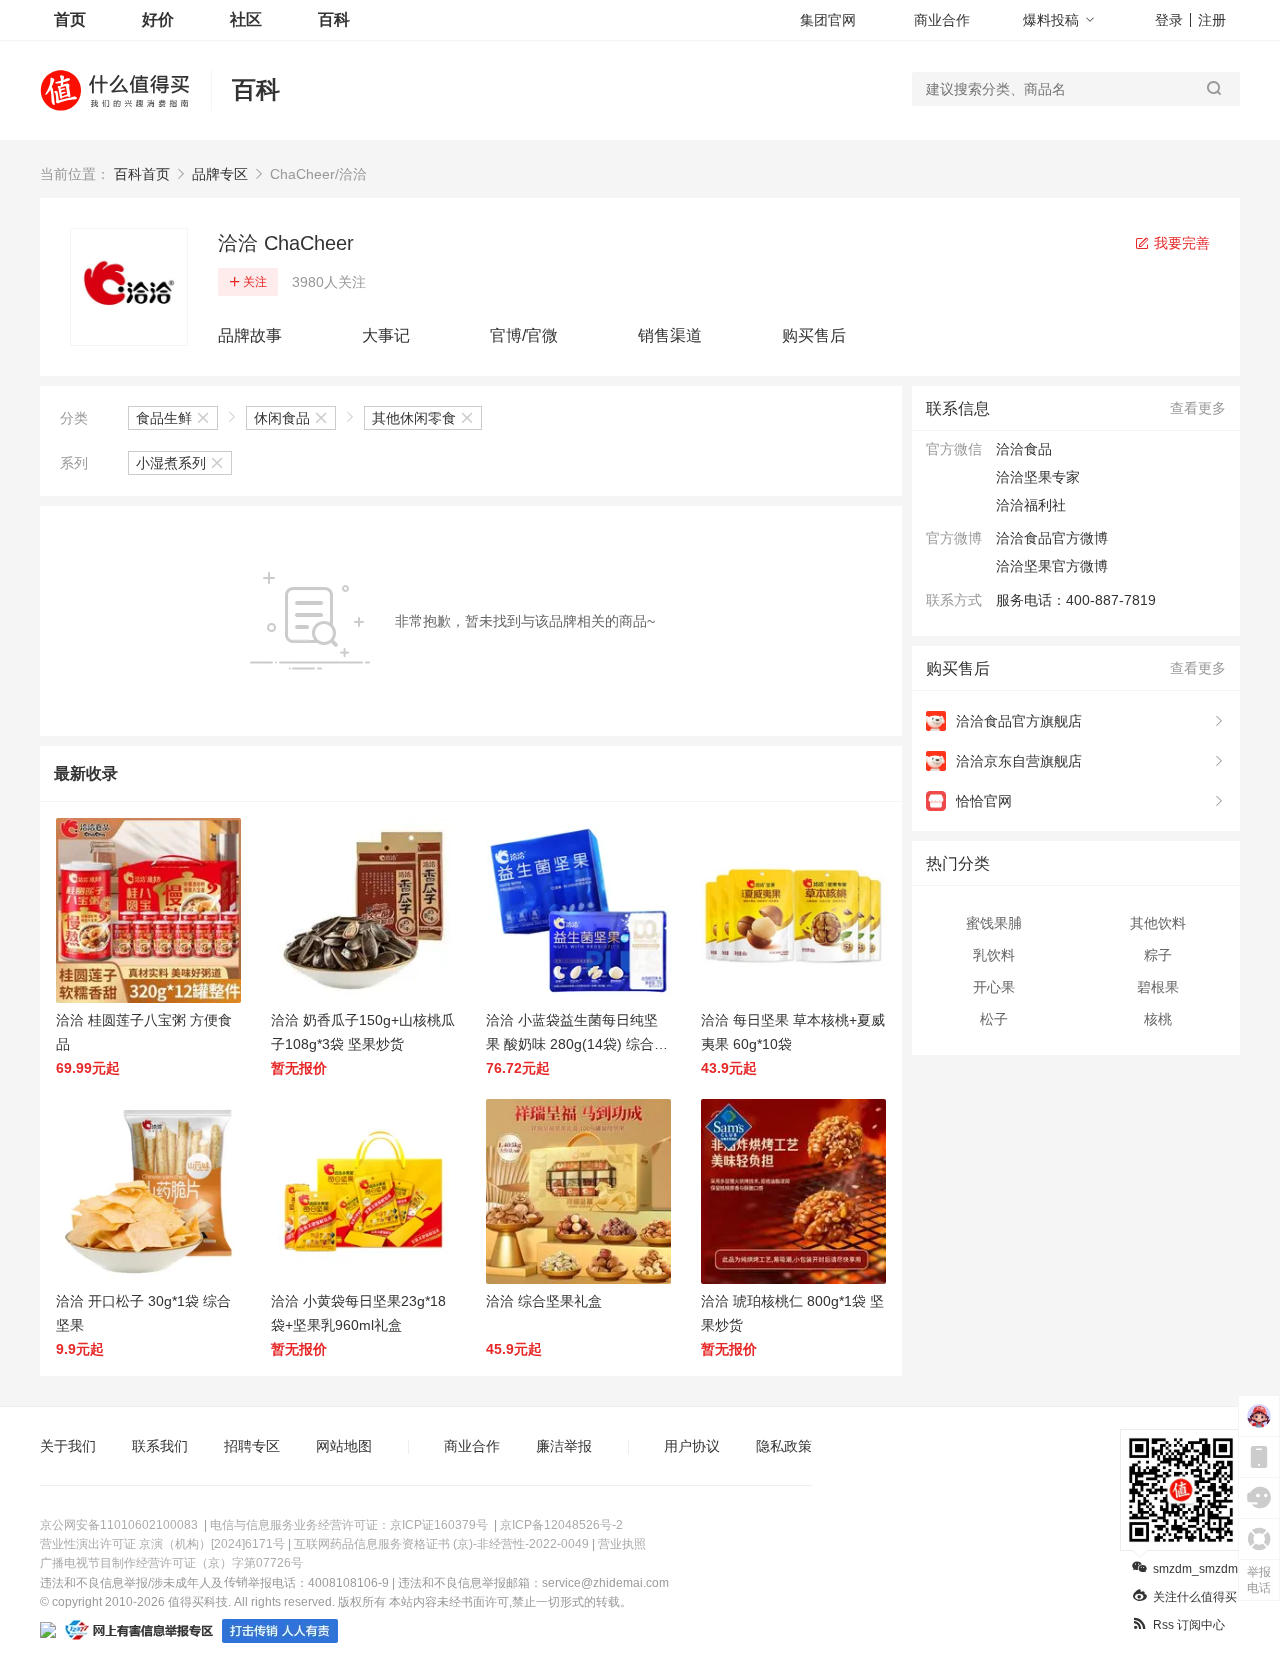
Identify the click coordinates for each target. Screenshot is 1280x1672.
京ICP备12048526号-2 (561, 1525)
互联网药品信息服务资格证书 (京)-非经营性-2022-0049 (441, 1544)
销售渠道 (670, 335)
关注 (255, 282)
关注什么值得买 (1195, 1597)
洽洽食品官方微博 (1052, 538)
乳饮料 (994, 955)
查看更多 (1198, 408)
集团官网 (828, 20)
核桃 (1158, 1019)
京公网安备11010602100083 (119, 1525)
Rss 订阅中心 (1189, 1625)
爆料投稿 (1051, 20)
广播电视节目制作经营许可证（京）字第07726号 (171, 1563)
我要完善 (1180, 243)
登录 (1169, 20)
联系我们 (160, 1446)
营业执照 (622, 1544)
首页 (70, 19)
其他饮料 (1158, 923)
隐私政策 (784, 1446)
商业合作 (942, 20)
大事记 (386, 335)
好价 (158, 19)
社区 (246, 19)
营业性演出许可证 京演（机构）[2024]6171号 (162, 1544)
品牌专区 (220, 174)
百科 (334, 19)
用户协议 (692, 1446)
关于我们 (68, 1446)
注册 (1212, 20)
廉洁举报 (564, 1446)
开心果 (994, 987)
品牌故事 (250, 335)
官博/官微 (524, 335)
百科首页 (142, 174)
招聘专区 (252, 1446)
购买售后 (814, 335)
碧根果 (1158, 987)
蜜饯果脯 (994, 923)
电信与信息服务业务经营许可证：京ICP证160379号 (349, 1525)
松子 (994, 1019)
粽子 (1158, 955)
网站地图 (344, 1446)
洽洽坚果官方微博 (1052, 566)
